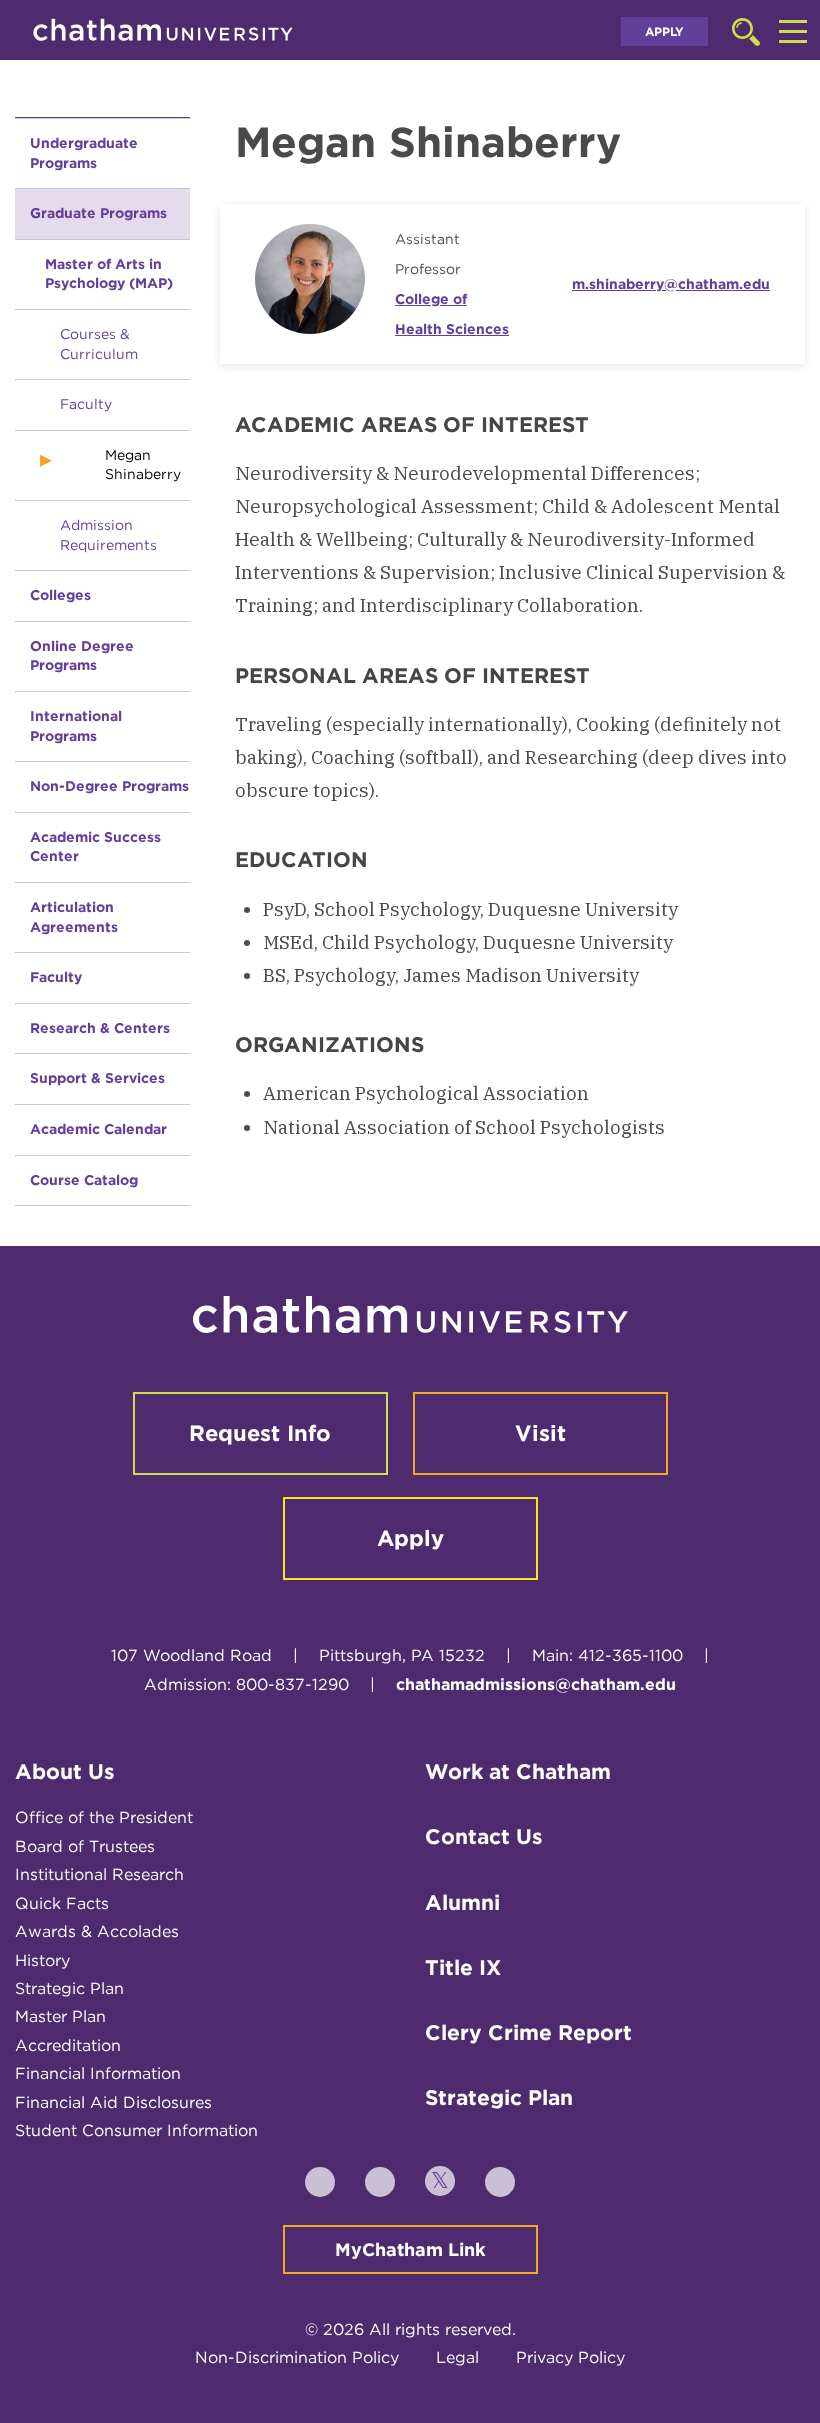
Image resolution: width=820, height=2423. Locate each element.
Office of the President (104, 1817)
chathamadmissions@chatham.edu (536, 1684)
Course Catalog (84, 1180)
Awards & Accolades (97, 1931)
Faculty (86, 404)
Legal (457, 2357)
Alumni (462, 1902)
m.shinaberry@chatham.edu (671, 284)
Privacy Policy (570, 2357)
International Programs (76, 726)
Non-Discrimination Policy (297, 2357)
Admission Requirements (108, 535)
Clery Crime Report (528, 2032)
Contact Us (484, 1836)
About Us (65, 1771)
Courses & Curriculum (99, 344)
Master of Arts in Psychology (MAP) (109, 274)
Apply (664, 31)
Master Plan (60, 2016)
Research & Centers (100, 1028)
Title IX (463, 1967)
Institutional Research (99, 1874)
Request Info (260, 1433)
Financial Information (98, 2073)
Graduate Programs (98, 213)
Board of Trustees (85, 1846)
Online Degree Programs (82, 656)
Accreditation (68, 2045)
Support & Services (97, 1078)
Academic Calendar (98, 1129)
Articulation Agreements (74, 917)
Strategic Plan (69, 1988)
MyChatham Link (410, 2249)
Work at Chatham (518, 1771)
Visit (540, 1433)
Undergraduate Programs (84, 153)
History (42, 1960)
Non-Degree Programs (109, 786)
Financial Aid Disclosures (113, 2102)
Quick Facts (62, 1903)
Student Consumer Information (136, 2130)
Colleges (60, 595)
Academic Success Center (95, 847)
